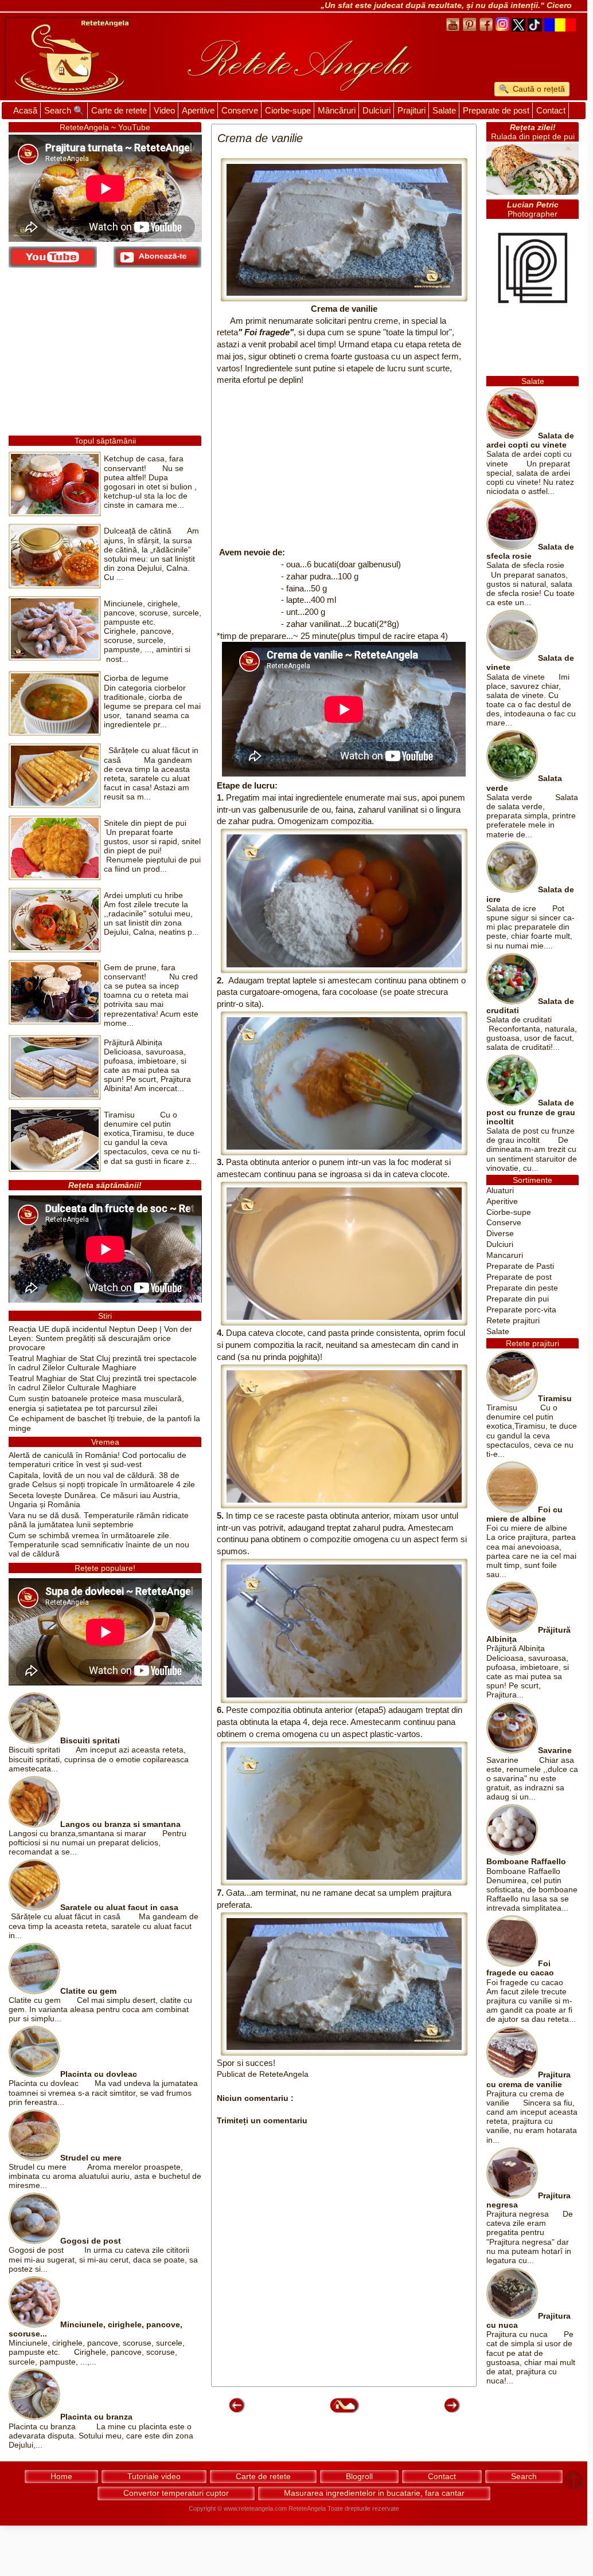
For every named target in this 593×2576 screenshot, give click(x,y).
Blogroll (359, 2476)
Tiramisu (555, 1399)
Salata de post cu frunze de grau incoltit (531, 1112)
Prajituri (411, 110)
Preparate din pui (518, 1299)
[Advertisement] (344, 466)
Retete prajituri (513, 1321)
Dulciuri (377, 110)
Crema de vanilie (344, 309)
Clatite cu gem (88, 1991)
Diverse (500, 1234)
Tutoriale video (154, 2476)
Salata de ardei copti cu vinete (530, 440)
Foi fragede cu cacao (520, 1968)
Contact (551, 110)
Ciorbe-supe (288, 110)
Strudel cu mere (91, 2158)
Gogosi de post (91, 2241)
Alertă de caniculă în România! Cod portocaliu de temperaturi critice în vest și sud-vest (97, 1460)
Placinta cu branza (96, 2417)
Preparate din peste (522, 1288)
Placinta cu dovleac (99, 2074)
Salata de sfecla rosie (530, 552)
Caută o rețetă (538, 89)
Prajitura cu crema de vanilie (528, 2079)
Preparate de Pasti (520, 1266)
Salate (444, 110)
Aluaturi (500, 1191)
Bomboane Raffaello (526, 1862)
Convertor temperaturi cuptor (176, 2493)
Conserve (240, 110)
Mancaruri (505, 1255)
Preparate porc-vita (521, 1310)
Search (524, 2476)
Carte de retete (119, 110)
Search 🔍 (64, 110)
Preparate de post (496, 110)
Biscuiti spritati (90, 1741)
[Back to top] (574, 2481)
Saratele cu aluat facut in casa (119, 1908)
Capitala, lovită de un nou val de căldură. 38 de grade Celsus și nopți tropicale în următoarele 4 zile (102, 1480)
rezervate (386, 2508)
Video (164, 110)
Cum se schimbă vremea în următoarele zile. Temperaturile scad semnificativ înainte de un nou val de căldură (99, 1545)
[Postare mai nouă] (236, 2412)
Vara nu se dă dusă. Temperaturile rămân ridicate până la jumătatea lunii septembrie (99, 1520)
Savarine (555, 1750)
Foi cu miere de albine (524, 1514)
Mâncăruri (337, 110)
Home (61, 2476)
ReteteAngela (307, 2508)
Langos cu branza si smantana (120, 1824)
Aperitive (198, 110)
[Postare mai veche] (451, 2412)
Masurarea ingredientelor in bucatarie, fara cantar (374, 2493)
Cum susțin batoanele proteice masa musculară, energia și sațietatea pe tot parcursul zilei (96, 1403)
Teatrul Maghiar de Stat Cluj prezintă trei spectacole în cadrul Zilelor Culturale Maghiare (103, 1363)
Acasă (25, 110)
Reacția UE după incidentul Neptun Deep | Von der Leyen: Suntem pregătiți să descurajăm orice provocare (100, 1338)
